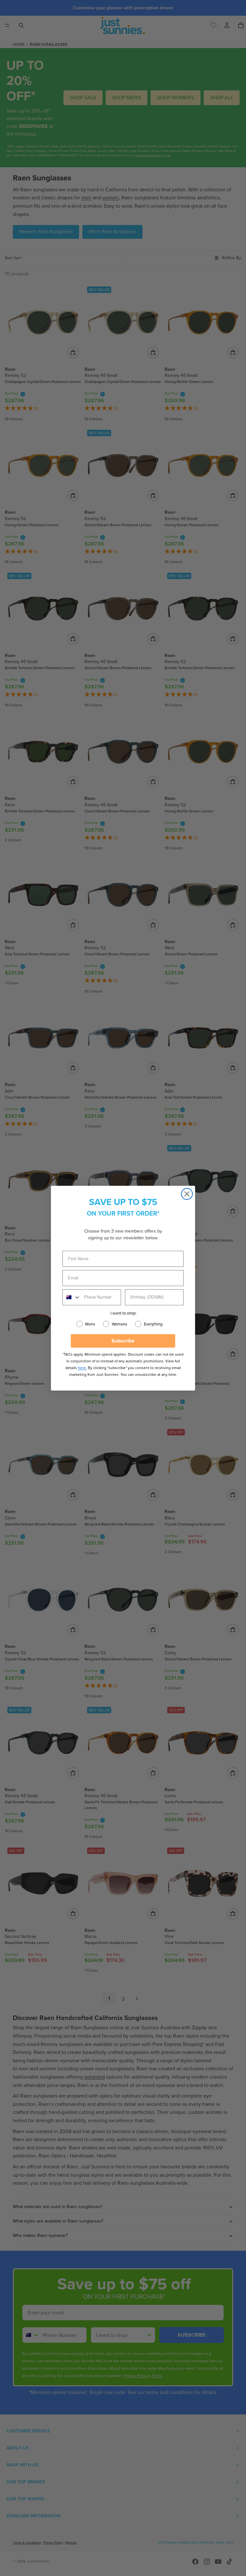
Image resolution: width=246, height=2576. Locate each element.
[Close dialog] (187, 1194)
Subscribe (123, 1341)
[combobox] (72, 1297)
